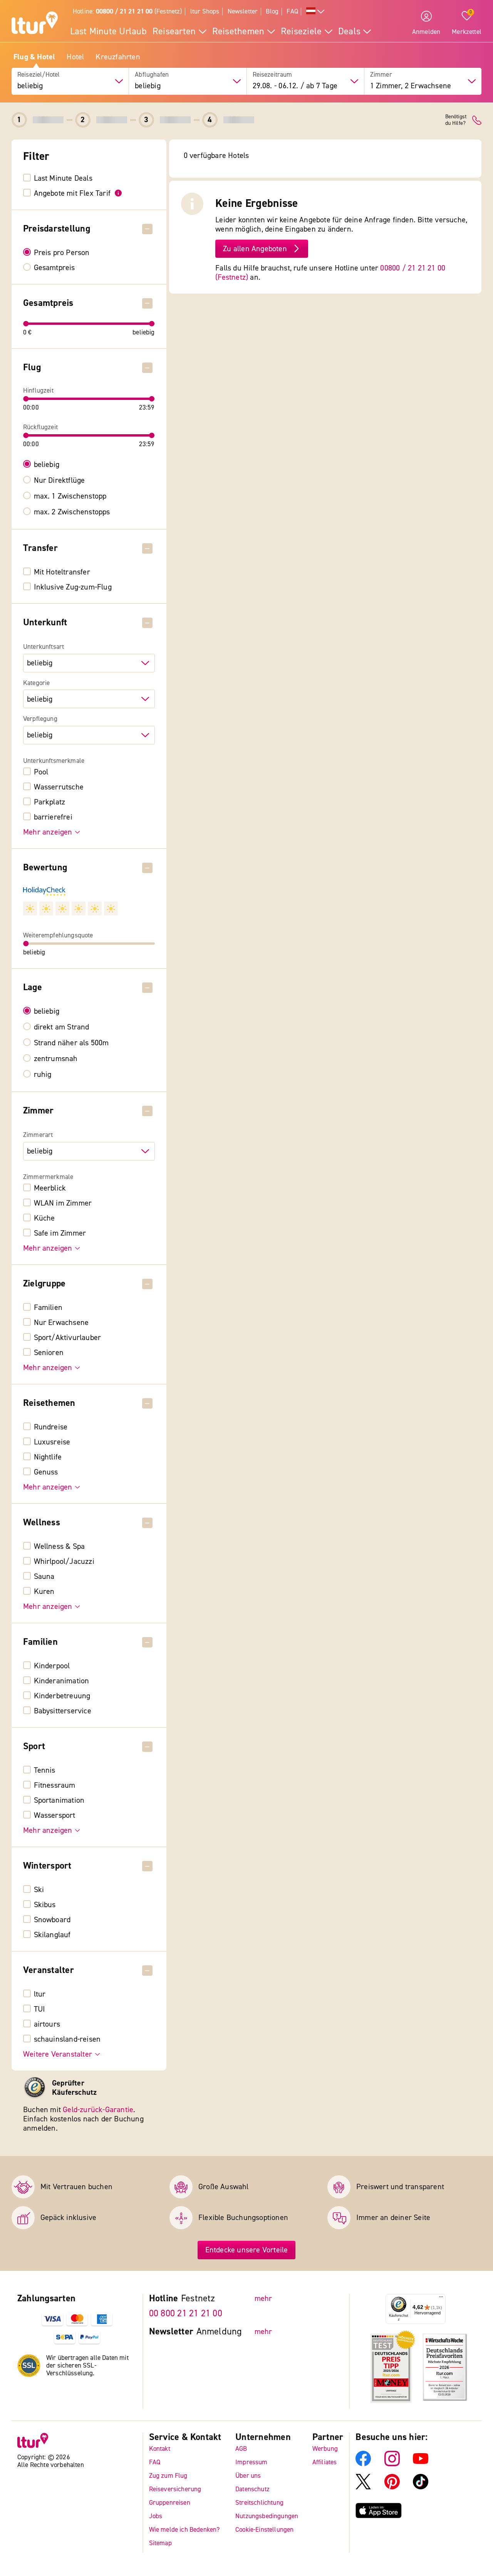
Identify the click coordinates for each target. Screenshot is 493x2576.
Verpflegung (40, 719)
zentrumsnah (56, 1059)
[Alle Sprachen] (315, 12)
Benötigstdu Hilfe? (456, 120)
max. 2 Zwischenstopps (72, 512)
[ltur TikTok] (421, 2487)
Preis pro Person (62, 253)
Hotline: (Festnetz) (127, 11)
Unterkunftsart (44, 647)
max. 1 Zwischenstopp (70, 496)
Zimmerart (38, 1135)
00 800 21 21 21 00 (186, 2313)
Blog (272, 11)
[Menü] (441, 2299)
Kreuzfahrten (118, 57)
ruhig (43, 1075)
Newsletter (243, 11)
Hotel (75, 57)
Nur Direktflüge (60, 480)
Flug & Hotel (34, 57)
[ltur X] (363, 2487)
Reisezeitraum (272, 75)
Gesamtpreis (54, 268)
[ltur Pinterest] (392, 2487)
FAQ (292, 11)
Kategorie (37, 683)
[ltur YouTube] (421, 2464)
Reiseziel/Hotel (39, 75)
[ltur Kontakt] (477, 120)
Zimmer (381, 75)
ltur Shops (205, 11)
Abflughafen (152, 75)
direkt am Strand (62, 1027)
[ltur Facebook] (363, 2464)
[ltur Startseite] (35, 24)
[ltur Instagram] (392, 2464)
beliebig (47, 465)
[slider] (26, 324)
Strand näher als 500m (71, 1043)
